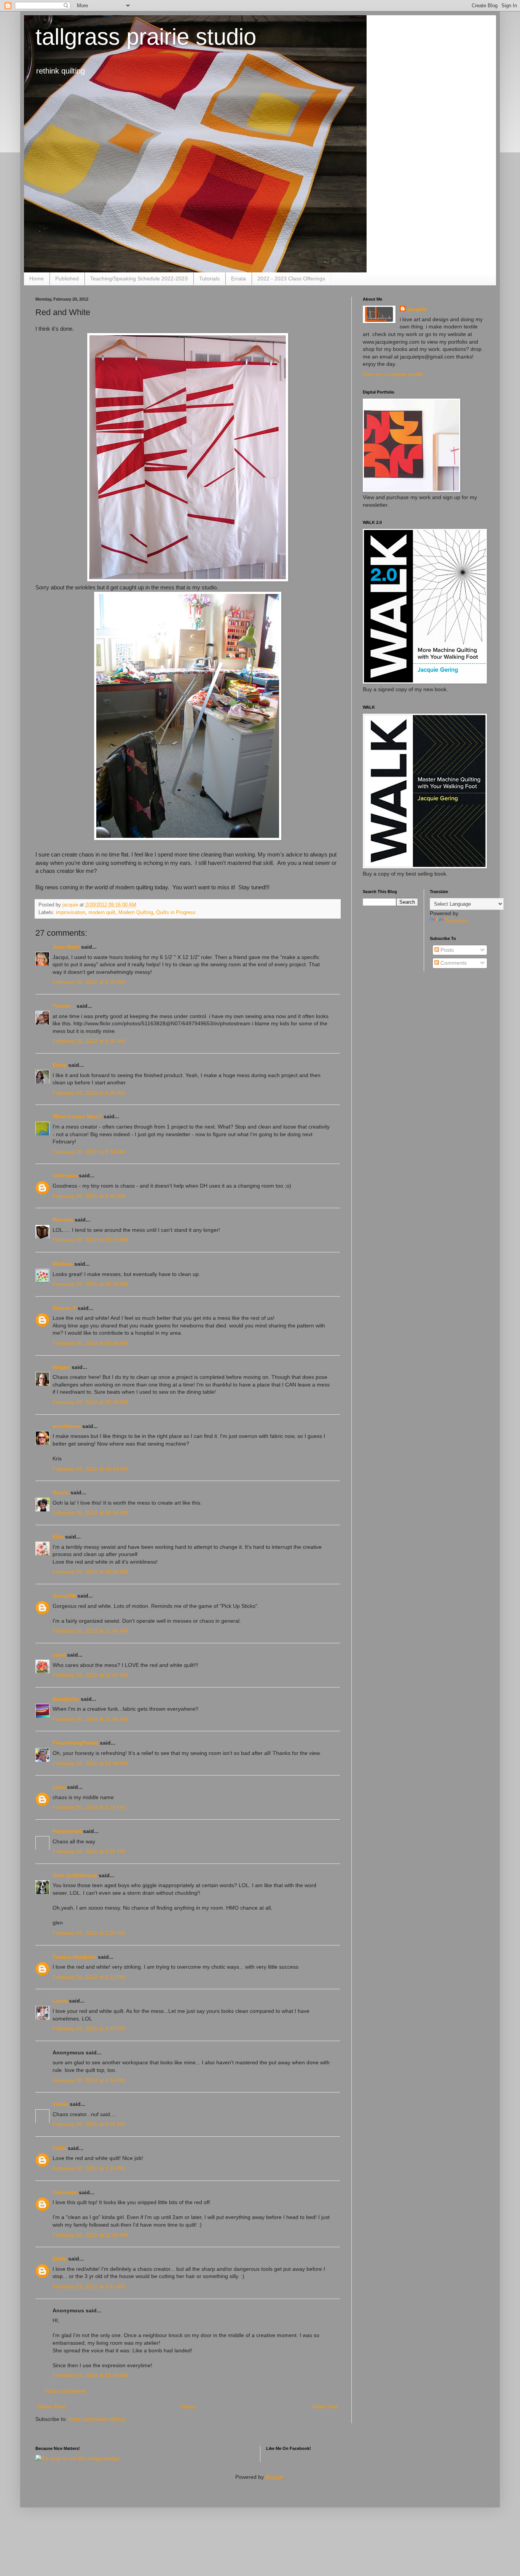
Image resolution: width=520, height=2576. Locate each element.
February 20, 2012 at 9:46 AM (89, 1196)
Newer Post (51, 2406)
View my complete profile (393, 374)
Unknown (65, 1175)
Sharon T (64, 1308)
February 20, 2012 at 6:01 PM (89, 2124)
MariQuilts (66, 1699)
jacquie (417, 309)
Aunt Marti (66, 947)
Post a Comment (65, 2391)
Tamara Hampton (74, 1957)
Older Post (325, 2406)
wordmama (67, 1426)
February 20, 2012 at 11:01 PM (90, 2235)
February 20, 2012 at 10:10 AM (90, 1284)
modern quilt (102, 913)
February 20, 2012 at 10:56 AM (90, 1572)
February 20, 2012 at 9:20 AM (89, 982)
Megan (61, 1367)
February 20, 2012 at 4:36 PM (89, 2080)
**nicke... (64, 1006)
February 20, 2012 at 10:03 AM (90, 1240)
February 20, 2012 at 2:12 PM (89, 1977)
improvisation (71, 913)
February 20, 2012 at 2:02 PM (89, 1933)
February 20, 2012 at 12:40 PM (90, 1763)
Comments (453, 963)
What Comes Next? (77, 1116)
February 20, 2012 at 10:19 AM (90, 1469)
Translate (456, 921)
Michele (63, 1264)
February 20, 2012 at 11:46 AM (90, 1631)
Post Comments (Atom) (97, 2419)
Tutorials (209, 279)
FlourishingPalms (75, 1743)
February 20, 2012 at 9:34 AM (89, 1152)
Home (37, 279)
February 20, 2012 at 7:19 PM (89, 2168)
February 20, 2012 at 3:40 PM (89, 2028)
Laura (60, 2001)
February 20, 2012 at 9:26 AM (89, 1041)
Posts (446, 950)
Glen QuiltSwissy (75, 1875)
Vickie (60, 2104)
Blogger (274, 2477)
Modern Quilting (136, 913)
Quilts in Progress (176, 913)
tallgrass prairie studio (146, 37)
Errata (238, 279)
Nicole (61, 1492)
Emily (60, 1065)
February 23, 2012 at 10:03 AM (90, 2375)
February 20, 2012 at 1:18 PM (89, 1807)
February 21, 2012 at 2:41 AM (89, 2286)
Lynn (59, 1787)
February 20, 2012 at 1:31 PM (89, 1851)
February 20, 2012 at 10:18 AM (90, 1343)
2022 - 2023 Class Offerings (291, 279)
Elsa (58, 1537)
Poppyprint (67, 1831)
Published (67, 279)
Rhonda (63, 1220)
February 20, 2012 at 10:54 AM (90, 1513)
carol (59, 1655)
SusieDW (64, 1596)
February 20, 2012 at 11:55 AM (90, 1719)
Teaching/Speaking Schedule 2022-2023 (139, 279)
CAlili (59, 2148)
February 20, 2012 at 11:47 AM (90, 1675)
